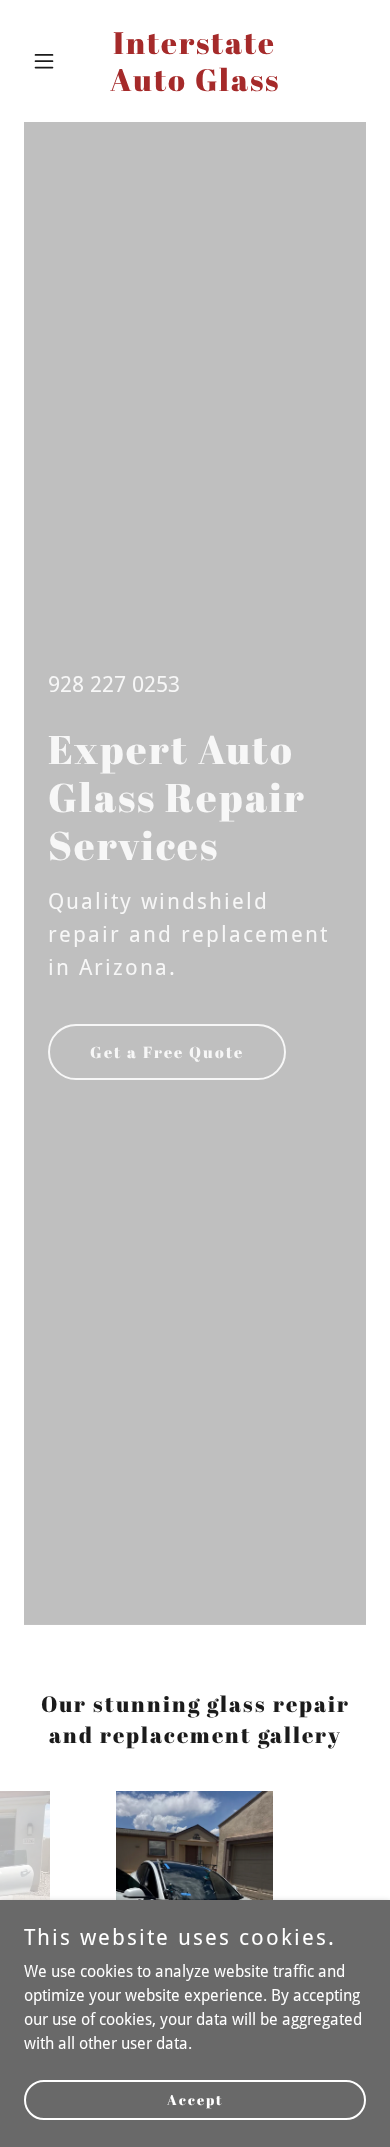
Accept (195, 2099)
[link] (194, 85)
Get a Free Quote (167, 1052)
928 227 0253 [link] (114, 684)
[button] (49, 61)
